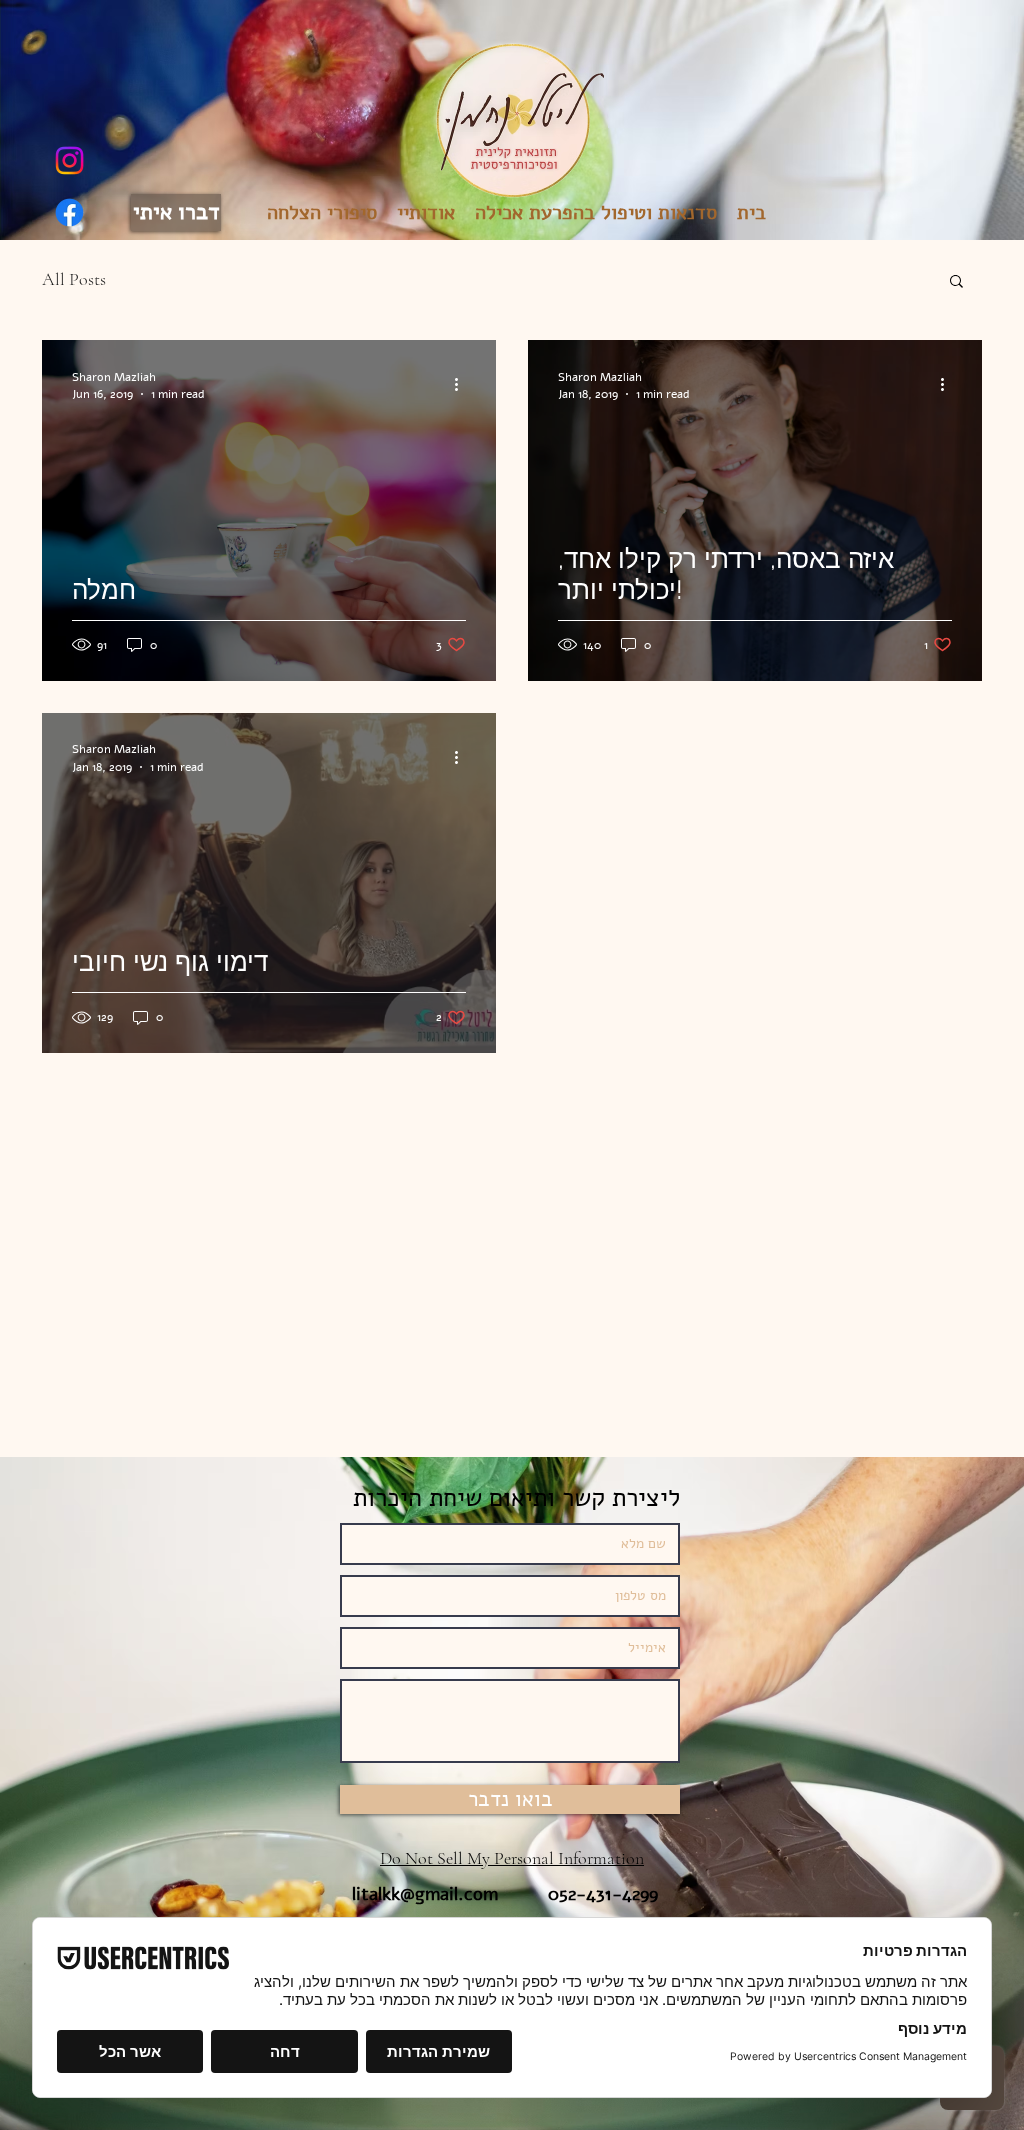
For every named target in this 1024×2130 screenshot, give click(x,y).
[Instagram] (69, 160)
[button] (956, 282)
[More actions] (463, 385)
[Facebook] (69, 212)
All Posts (74, 279)
